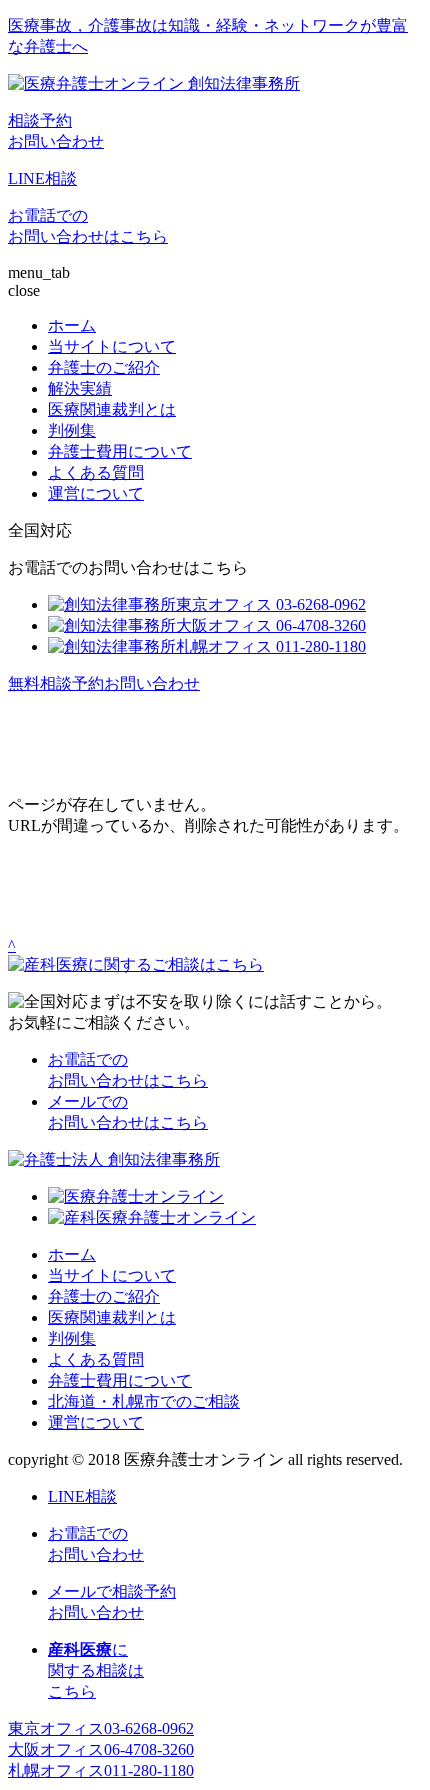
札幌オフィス (101, 1770)
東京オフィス (101, 1728)
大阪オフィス (101, 1749)
